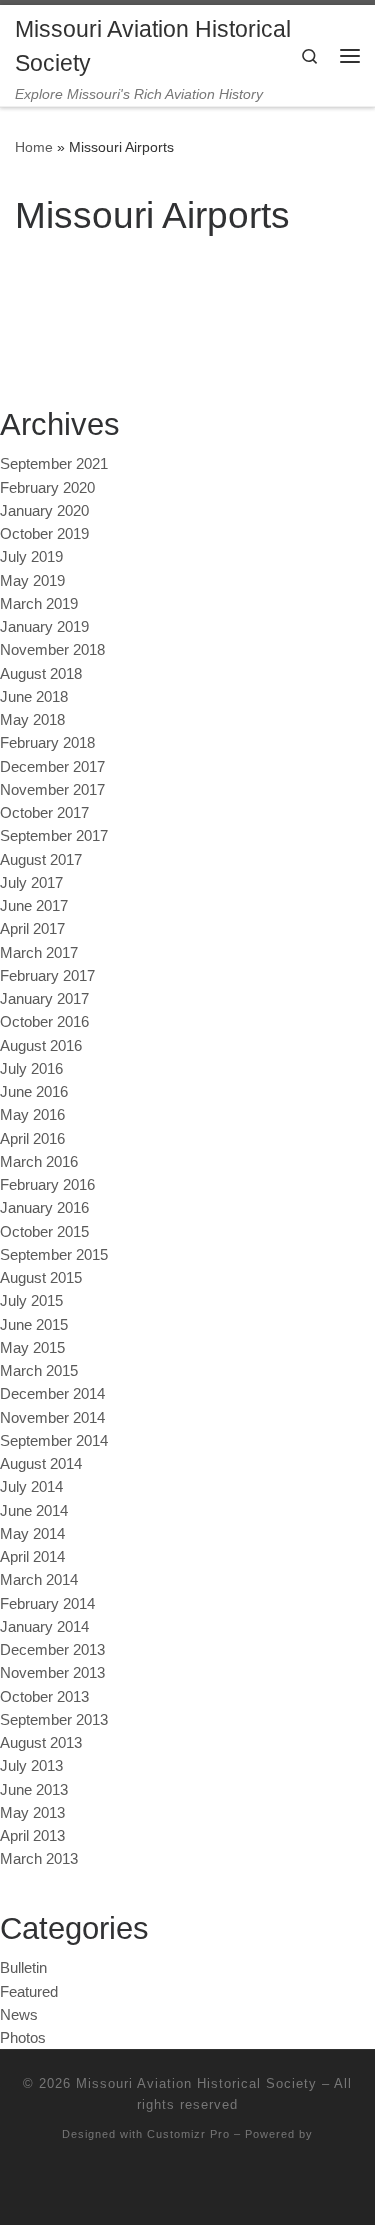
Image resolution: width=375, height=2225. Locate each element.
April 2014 (32, 1556)
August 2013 (41, 1742)
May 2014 (32, 1533)
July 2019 (31, 556)
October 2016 (44, 1021)
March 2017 (39, 952)
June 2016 (34, 1091)
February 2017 (47, 975)
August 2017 (41, 859)
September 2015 (54, 1254)
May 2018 (32, 719)
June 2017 (34, 905)
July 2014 (31, 1486)
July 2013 (31, 1765)
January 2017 (44, 998)
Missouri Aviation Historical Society (196, 2083)
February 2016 (47, 1184)
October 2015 (44, 1231)
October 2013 (44, 1696)
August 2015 (41, 1277)
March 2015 (39, 1370)
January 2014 (44, 1626)
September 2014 (54, 1440)
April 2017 (32, 928)
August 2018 (41, 673)
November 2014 (52, 1417)
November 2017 (52, 789)
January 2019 (44, 626)
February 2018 (47, 742)
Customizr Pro (188, 2134)
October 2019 (44, 533)
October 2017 (44, 812)
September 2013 (54, 1719)
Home (34, 147)
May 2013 (32, 1812)
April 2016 (32, 1138)
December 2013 (52, 1649)
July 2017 (31, 882)
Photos (23, 2037)
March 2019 (39, 603)
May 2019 (32, 580)
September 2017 (54, 835)
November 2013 (52, 1672)
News (19, 2014)
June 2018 (34, 696)
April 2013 (32, 1835)
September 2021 (54, 463)
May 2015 (32, 1347)
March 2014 (39, 1579)
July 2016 (31, 1068)
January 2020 (44, 510)
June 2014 (34, 1510)
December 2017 (52, 766)
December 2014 (52, 1393)
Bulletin (23, 1967)
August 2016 (41, 1045)
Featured (29, 1991)
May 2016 (32, 1114)
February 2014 (47, 1603)
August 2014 (41, 1463)
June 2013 (34, 1789)
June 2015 (34, 1324)
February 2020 (47, 487)
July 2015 (31, 1300)
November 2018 (52, 649)
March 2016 (39, 1161)
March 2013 (39, 1858)
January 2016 (44, 1207)
